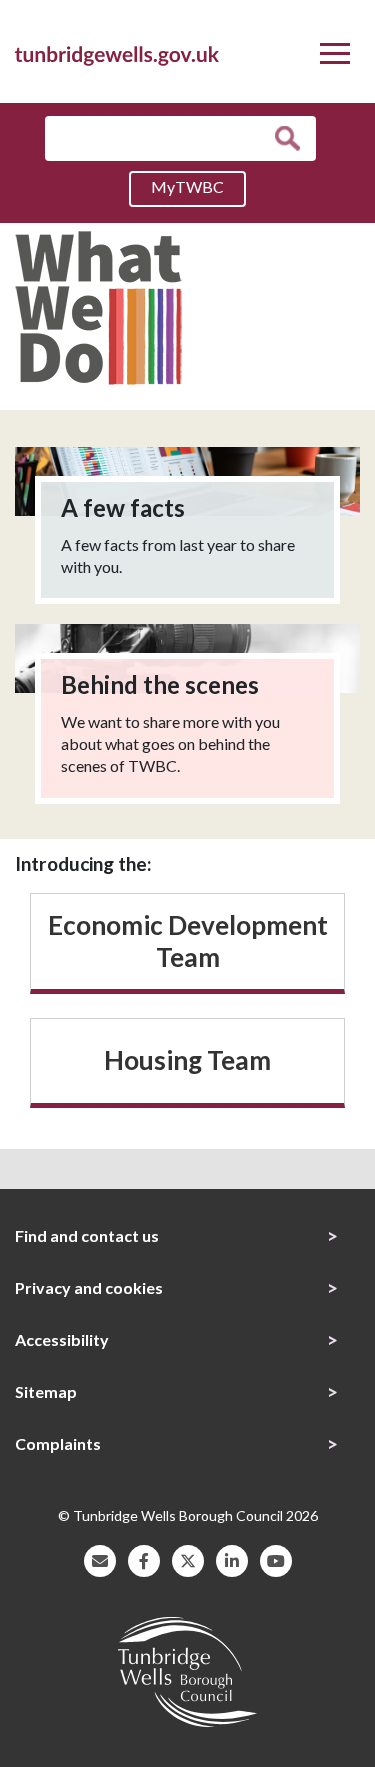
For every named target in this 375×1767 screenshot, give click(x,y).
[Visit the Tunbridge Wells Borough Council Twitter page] (188, 1558)
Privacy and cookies (89, 1287)
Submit (292, 138)
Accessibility (62, 1339)
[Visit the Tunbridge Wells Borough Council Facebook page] (144, 1558)
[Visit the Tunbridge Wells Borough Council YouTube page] (276, 1558)
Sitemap (46, 1391)
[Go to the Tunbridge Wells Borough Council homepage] (117, 53)
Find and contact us (87, 1235)
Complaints (58, 1443)
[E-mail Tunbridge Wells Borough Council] (100, 1558)
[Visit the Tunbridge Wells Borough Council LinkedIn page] (232, 1558)
